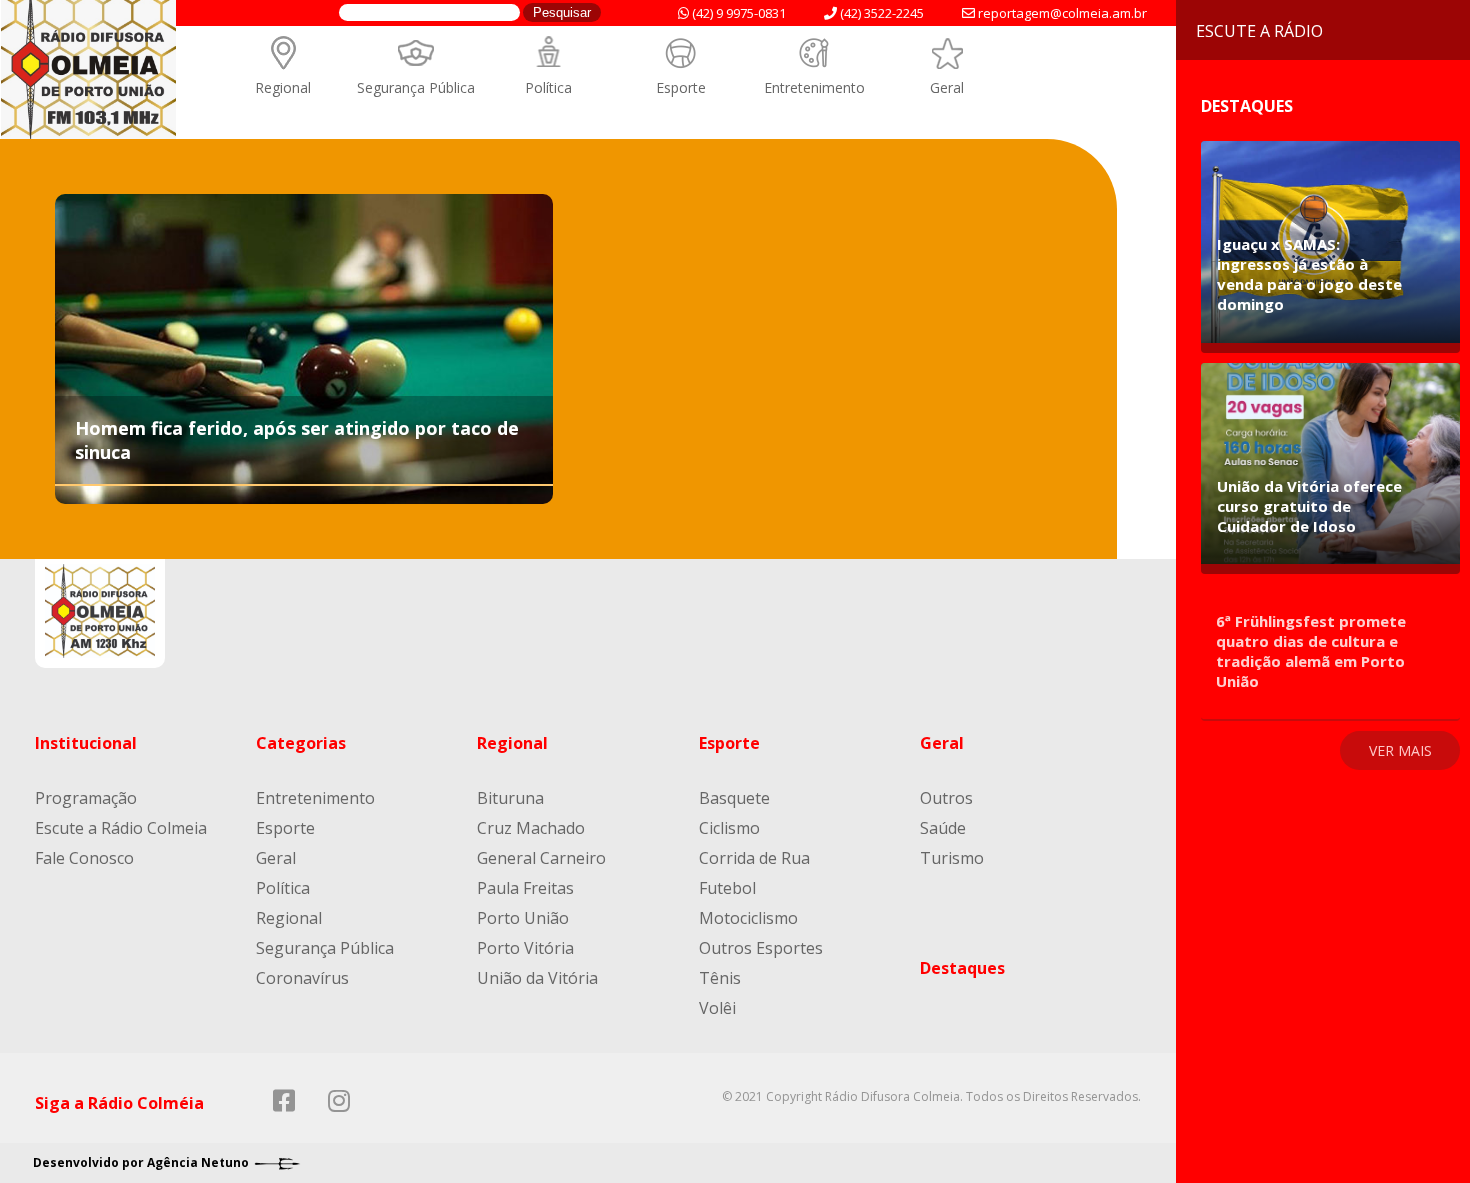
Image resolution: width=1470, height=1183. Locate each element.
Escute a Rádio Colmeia (121, 828)
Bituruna (510, 798)
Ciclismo (729, 828)
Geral (947, 87)
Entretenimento (814, 87)
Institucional (86, 743)
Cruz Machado (531, 828)
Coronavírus (302, 978)
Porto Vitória (525, 948)
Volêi (717, 1008)
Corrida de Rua (754, 858)
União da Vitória (537, 978)
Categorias (301, 743)
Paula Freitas (525, 888)
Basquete (734, 798)
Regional (283, 87)
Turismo (952, 858)
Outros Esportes (761, 948)
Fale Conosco (84, 858)
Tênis (720, 978)
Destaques (962, 968)
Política (548, 87)
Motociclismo (748, 918)
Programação (86, 798)
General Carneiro (541, 858)
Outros (946, 798)
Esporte (681, 87)
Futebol (727, 888)
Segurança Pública (416, 87)
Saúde (943, 828)
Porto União (523, 918)
